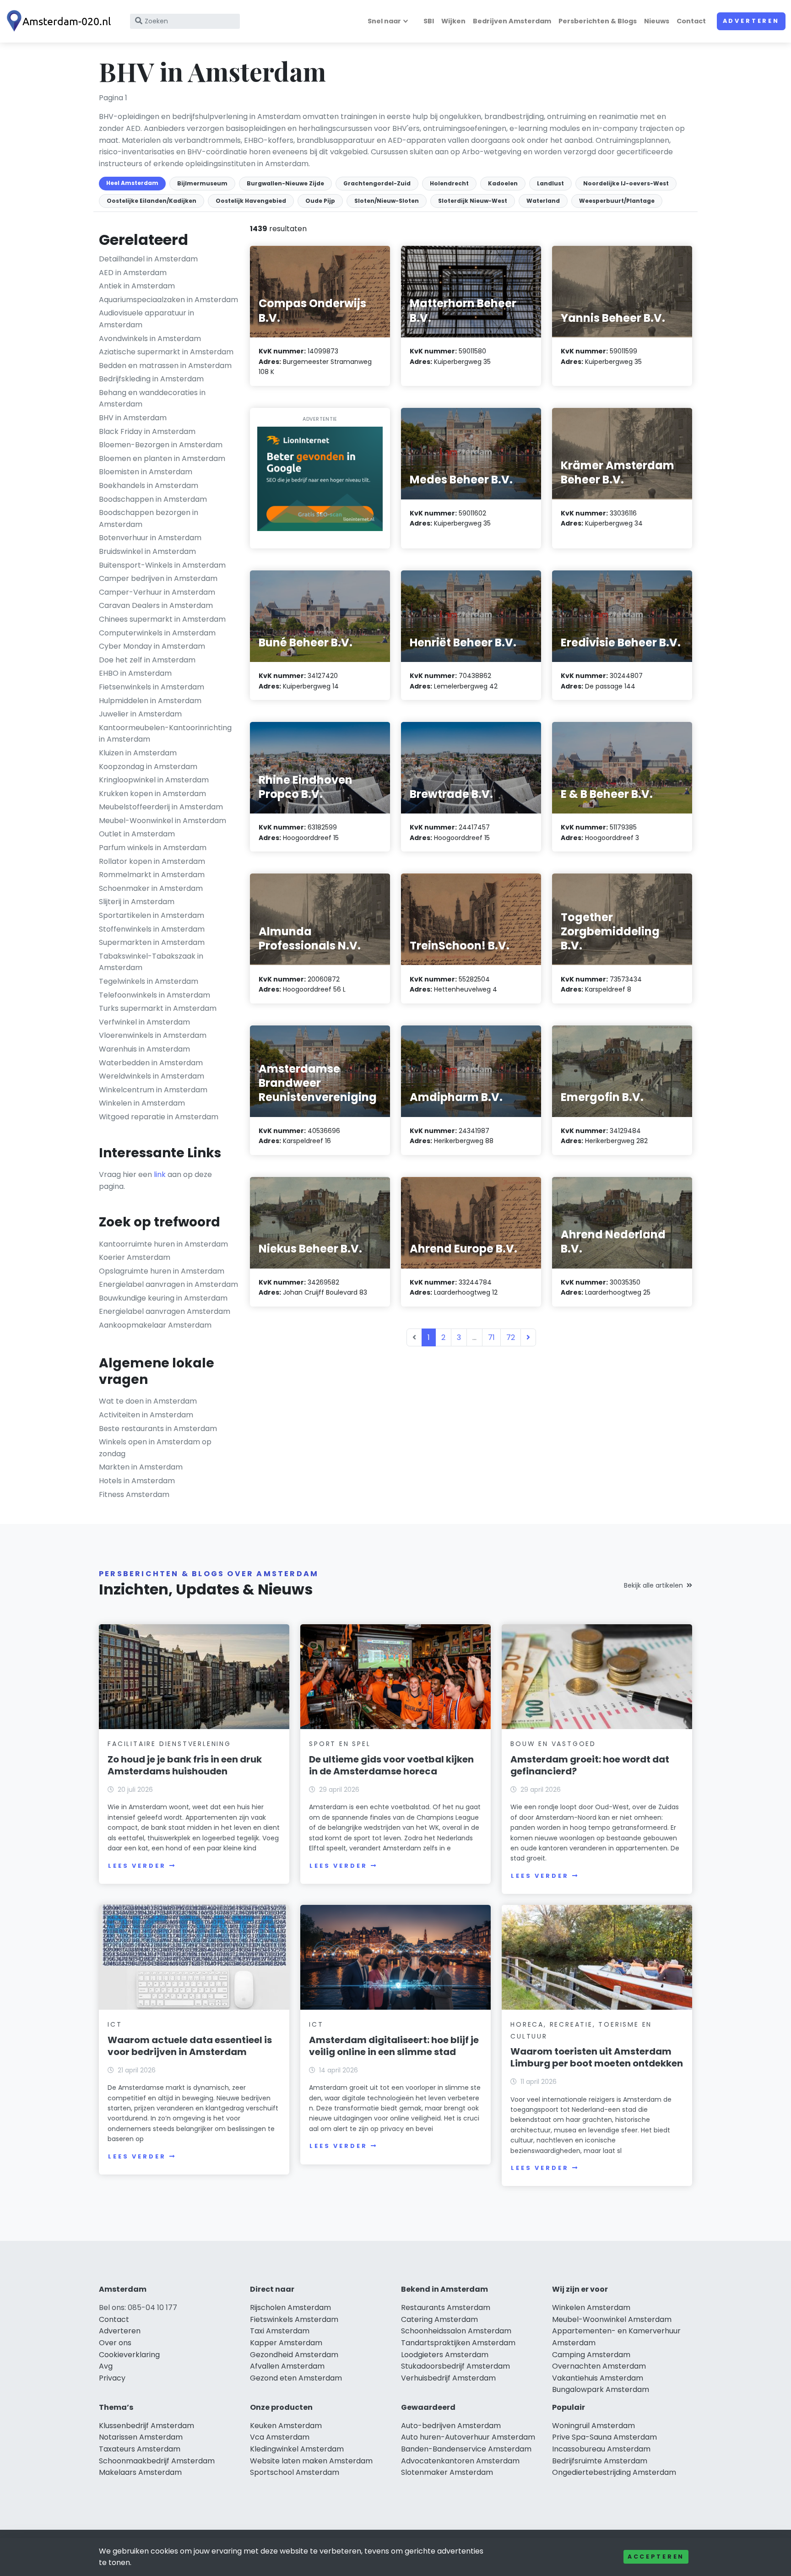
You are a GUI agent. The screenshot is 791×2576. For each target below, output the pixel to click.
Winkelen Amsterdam (591, 2308)
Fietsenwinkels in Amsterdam (152, 687)
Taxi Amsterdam (280, 2331)
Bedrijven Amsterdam (512, 21)
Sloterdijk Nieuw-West (473, 201)
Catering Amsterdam (439, 2319)
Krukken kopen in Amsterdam (152, 794)
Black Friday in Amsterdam (147, 431)
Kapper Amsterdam (286, 2343)
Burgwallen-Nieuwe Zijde (285, 183)
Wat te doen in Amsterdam (148, 1401)
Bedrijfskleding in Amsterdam (151, 379)
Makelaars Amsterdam (140, 2472)
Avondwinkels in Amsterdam (150, 339)
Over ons (115, 2343)
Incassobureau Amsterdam (601, 2449)
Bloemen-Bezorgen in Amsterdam (161, 445)
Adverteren (751, 21)
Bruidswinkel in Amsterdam (147, 551)
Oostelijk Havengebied (251, 201)
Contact (691, 21)
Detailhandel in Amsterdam (148, 259)
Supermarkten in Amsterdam (152, 942)
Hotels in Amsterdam (137, 1481)
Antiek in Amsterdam (137, 286)
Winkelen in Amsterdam (142, 1103)
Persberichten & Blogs (598, 21)
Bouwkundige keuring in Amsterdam (163, 1298)
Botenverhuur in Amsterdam (150, 538)
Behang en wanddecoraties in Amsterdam (152, 399)
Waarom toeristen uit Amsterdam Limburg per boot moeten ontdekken (597, 2057)
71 (491, 1337)
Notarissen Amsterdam (141, 2437)
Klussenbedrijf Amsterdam (146, 2426)
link (160, 1174)
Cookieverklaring (129, 2355)
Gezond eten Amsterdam (296, 2378)
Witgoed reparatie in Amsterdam (159, 1117)
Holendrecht (449, 183)
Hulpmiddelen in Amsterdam (150, 701)
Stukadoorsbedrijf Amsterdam (455, 2366)
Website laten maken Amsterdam (311, 2461)
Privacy (112, 2378)
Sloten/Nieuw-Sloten (387, 201)
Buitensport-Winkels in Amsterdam (162, 565)
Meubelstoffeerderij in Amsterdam (161, 807)
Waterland (543, 201)
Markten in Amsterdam (141, 1467)
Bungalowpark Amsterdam (601, 2389)
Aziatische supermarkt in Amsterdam (166, 352)
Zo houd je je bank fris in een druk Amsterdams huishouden (185, 1765)
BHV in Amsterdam (133, 418)
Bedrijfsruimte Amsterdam (600, 2461)
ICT (115, 2024)
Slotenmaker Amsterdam (447, 2472)
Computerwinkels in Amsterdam (157, 633)
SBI (429, 21)
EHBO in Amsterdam (135, 673)
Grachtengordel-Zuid (377, 183)
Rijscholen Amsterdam (290, 2308)
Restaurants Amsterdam (446, 2308)
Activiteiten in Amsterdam (146, 1415)
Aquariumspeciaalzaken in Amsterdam (168, 300)
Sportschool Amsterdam (295, 2472)
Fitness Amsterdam (134, 1494)
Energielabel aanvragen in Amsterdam (168, 1284)
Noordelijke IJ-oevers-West (626, 183)
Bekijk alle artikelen (653, 1585)
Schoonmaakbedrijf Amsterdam (157, 2461)
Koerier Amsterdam (135, 1257)
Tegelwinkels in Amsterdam (149, 981)
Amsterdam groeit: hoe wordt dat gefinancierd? (590, 1765)
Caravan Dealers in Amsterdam (156, 605)
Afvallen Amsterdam (287, 2366)
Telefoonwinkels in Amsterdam (154, 995)
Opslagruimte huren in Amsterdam (162, 1271)
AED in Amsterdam (133, 273)
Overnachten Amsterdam (599, 2366)
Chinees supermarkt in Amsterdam (162, 619)
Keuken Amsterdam (286, 2426)
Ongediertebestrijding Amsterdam (614, 2472)
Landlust (550, 183)
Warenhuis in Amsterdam (144, 1049)
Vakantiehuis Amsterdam (598, 2378)
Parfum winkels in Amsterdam (153, 848)
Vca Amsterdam (280, 2437)
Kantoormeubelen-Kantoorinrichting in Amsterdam (165, 734)
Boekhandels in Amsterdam (149, 485)
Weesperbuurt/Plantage (617, 201)
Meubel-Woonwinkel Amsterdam (612, 2319)
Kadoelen (503, 183)
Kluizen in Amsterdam (138, 753)
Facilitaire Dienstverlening (169, 1744)
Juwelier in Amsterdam (140, 714)
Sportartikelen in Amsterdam (152, 915)
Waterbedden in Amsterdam (151, 1063)
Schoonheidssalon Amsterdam (456, 2331)
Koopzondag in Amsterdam (148, 767)
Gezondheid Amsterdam (294, 2355)
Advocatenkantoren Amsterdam (460, 2461)
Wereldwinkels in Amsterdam (152, 1076)
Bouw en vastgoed (553, 1744)
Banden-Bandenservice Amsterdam (466, 2449)
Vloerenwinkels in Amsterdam (153, 1035)
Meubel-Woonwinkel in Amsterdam (163, 821)
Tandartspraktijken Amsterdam (458, 2343)
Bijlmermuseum (202, 183)
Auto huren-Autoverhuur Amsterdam (468, 2437)
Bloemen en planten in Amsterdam (162, 458)
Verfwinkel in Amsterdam (144, 1022)
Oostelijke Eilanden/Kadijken (152, 201)
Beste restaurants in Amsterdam (158, 1429)
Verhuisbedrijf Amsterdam (448, 2378)
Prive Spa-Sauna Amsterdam (604, 2437)
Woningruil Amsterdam (593, 2426)
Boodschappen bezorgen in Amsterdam (149, 518)
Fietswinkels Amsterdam (294, 2319)
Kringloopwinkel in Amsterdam (154, 780)
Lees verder (137, 1866)
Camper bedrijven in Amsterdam (158, 578)
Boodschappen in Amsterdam (153, 499)
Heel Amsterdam (132, 183)
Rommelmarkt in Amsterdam (152, 875)
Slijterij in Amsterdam (137, 902)
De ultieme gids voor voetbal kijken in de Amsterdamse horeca (391, 1765)
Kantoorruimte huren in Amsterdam (163, 1244)
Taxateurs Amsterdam (140, 2449)
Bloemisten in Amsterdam (146, 472)
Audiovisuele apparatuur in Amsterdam (146, 319)
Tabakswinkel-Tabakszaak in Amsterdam (151, 962)
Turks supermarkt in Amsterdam (158, 1008)
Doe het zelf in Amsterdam (147, 660)
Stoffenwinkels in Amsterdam (152, 929)
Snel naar (384, 21)
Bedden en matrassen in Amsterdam (165, 366)
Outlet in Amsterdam (137, 834)
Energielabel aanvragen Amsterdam (165, 1311)
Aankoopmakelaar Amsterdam (155, 1325)
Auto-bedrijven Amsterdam (451, 2426)
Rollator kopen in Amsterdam (152, 861)
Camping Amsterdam (591, 2355)
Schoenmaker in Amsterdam (151, 888)
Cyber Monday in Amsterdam (152, 646)
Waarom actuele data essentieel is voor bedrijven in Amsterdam (190, 2046)
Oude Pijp (320, 201)
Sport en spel (340, 1744)
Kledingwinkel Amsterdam (297, 2449)
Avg (106, 2366)
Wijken (453, 21)
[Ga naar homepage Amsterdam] (60, 21)
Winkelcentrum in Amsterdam (153, 1090)
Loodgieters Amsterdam (445, 2355)
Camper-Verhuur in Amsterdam (157, 592)
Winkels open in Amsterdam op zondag (155, 1448)
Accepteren (656, 2557)
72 (511, 1337)
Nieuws (657, 21)
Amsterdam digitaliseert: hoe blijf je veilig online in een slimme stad (394, 2046)
